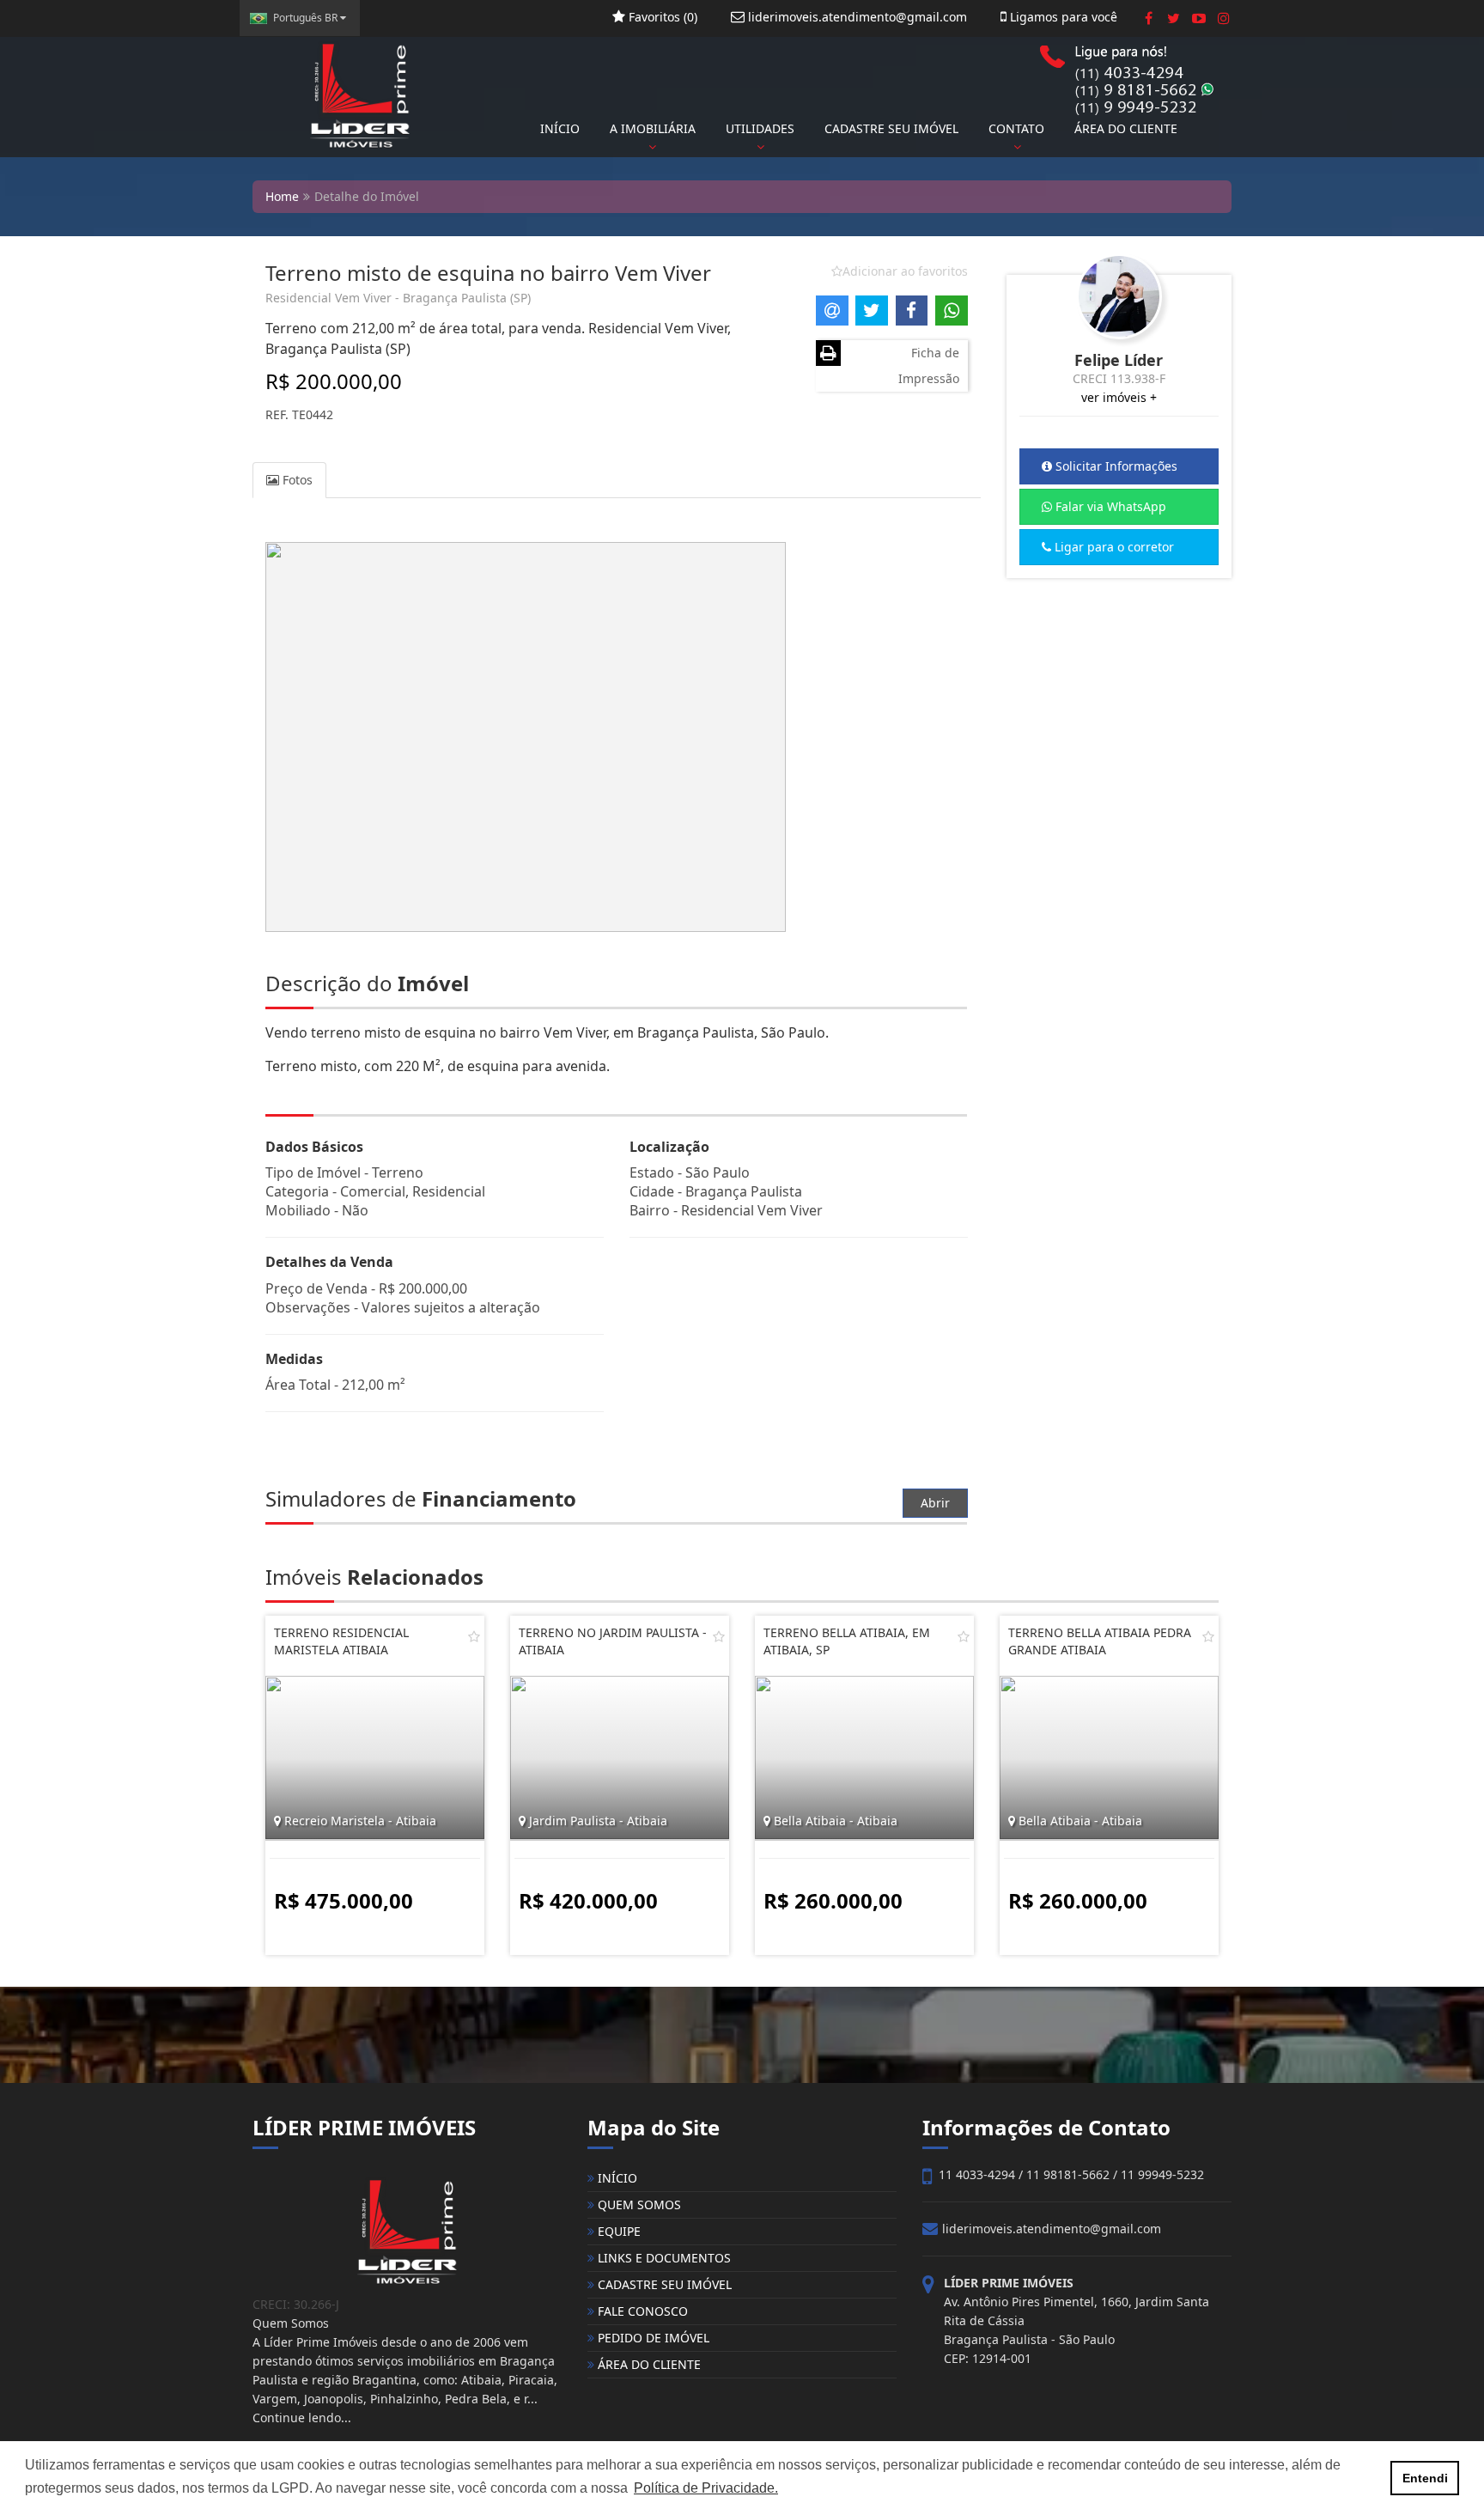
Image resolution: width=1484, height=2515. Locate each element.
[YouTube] (1198, 18)
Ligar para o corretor (1113, 547)
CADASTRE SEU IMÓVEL (891, 128)
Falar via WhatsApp (1109, 506)
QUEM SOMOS (638, 2204)
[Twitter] (1174, 18)
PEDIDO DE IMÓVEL (652, 2338)
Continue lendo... (302, 2418)
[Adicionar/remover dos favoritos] (474, 1636)
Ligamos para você (1062, 17)
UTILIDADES (760, 128)
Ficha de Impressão (929, 365)
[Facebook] (1149, 18)
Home (282, 196)
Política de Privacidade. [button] (706, 2488)
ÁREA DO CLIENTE (1126, 128)
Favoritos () (661, 17)
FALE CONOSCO (641, 2311)
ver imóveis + (1119, 397)
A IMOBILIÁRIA (653, 128)
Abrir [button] (935, 1503)
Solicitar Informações (1115, 466)
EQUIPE (617, 2231)
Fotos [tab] (296, 480)
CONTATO (1016, 128)
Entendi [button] (1425, 2478)
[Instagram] (1223, 18)
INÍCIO (560, 128)
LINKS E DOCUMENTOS (663, 2258)
